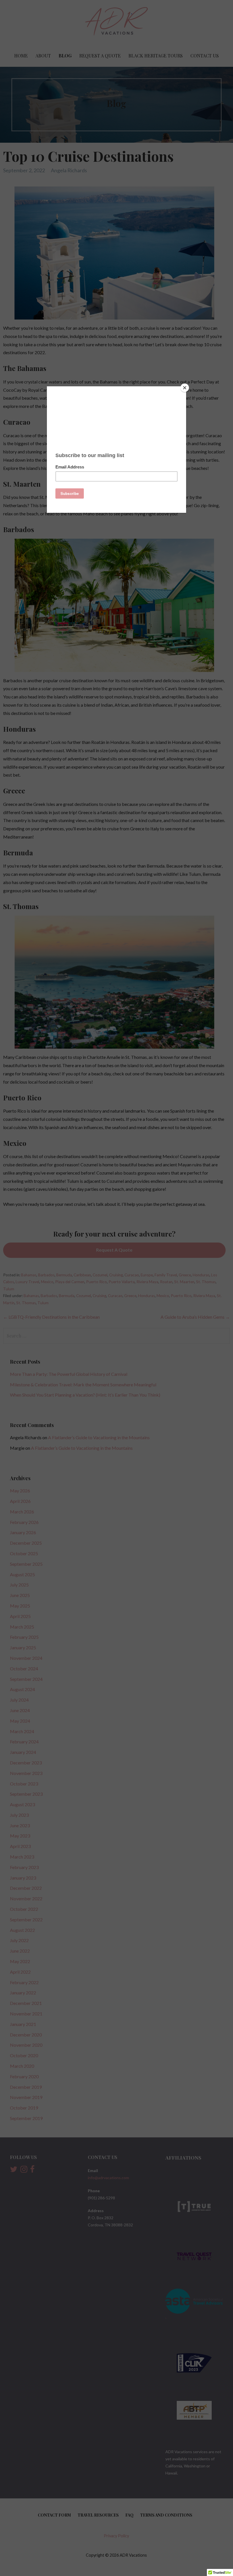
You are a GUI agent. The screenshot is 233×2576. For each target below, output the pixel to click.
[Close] (185, 388)
